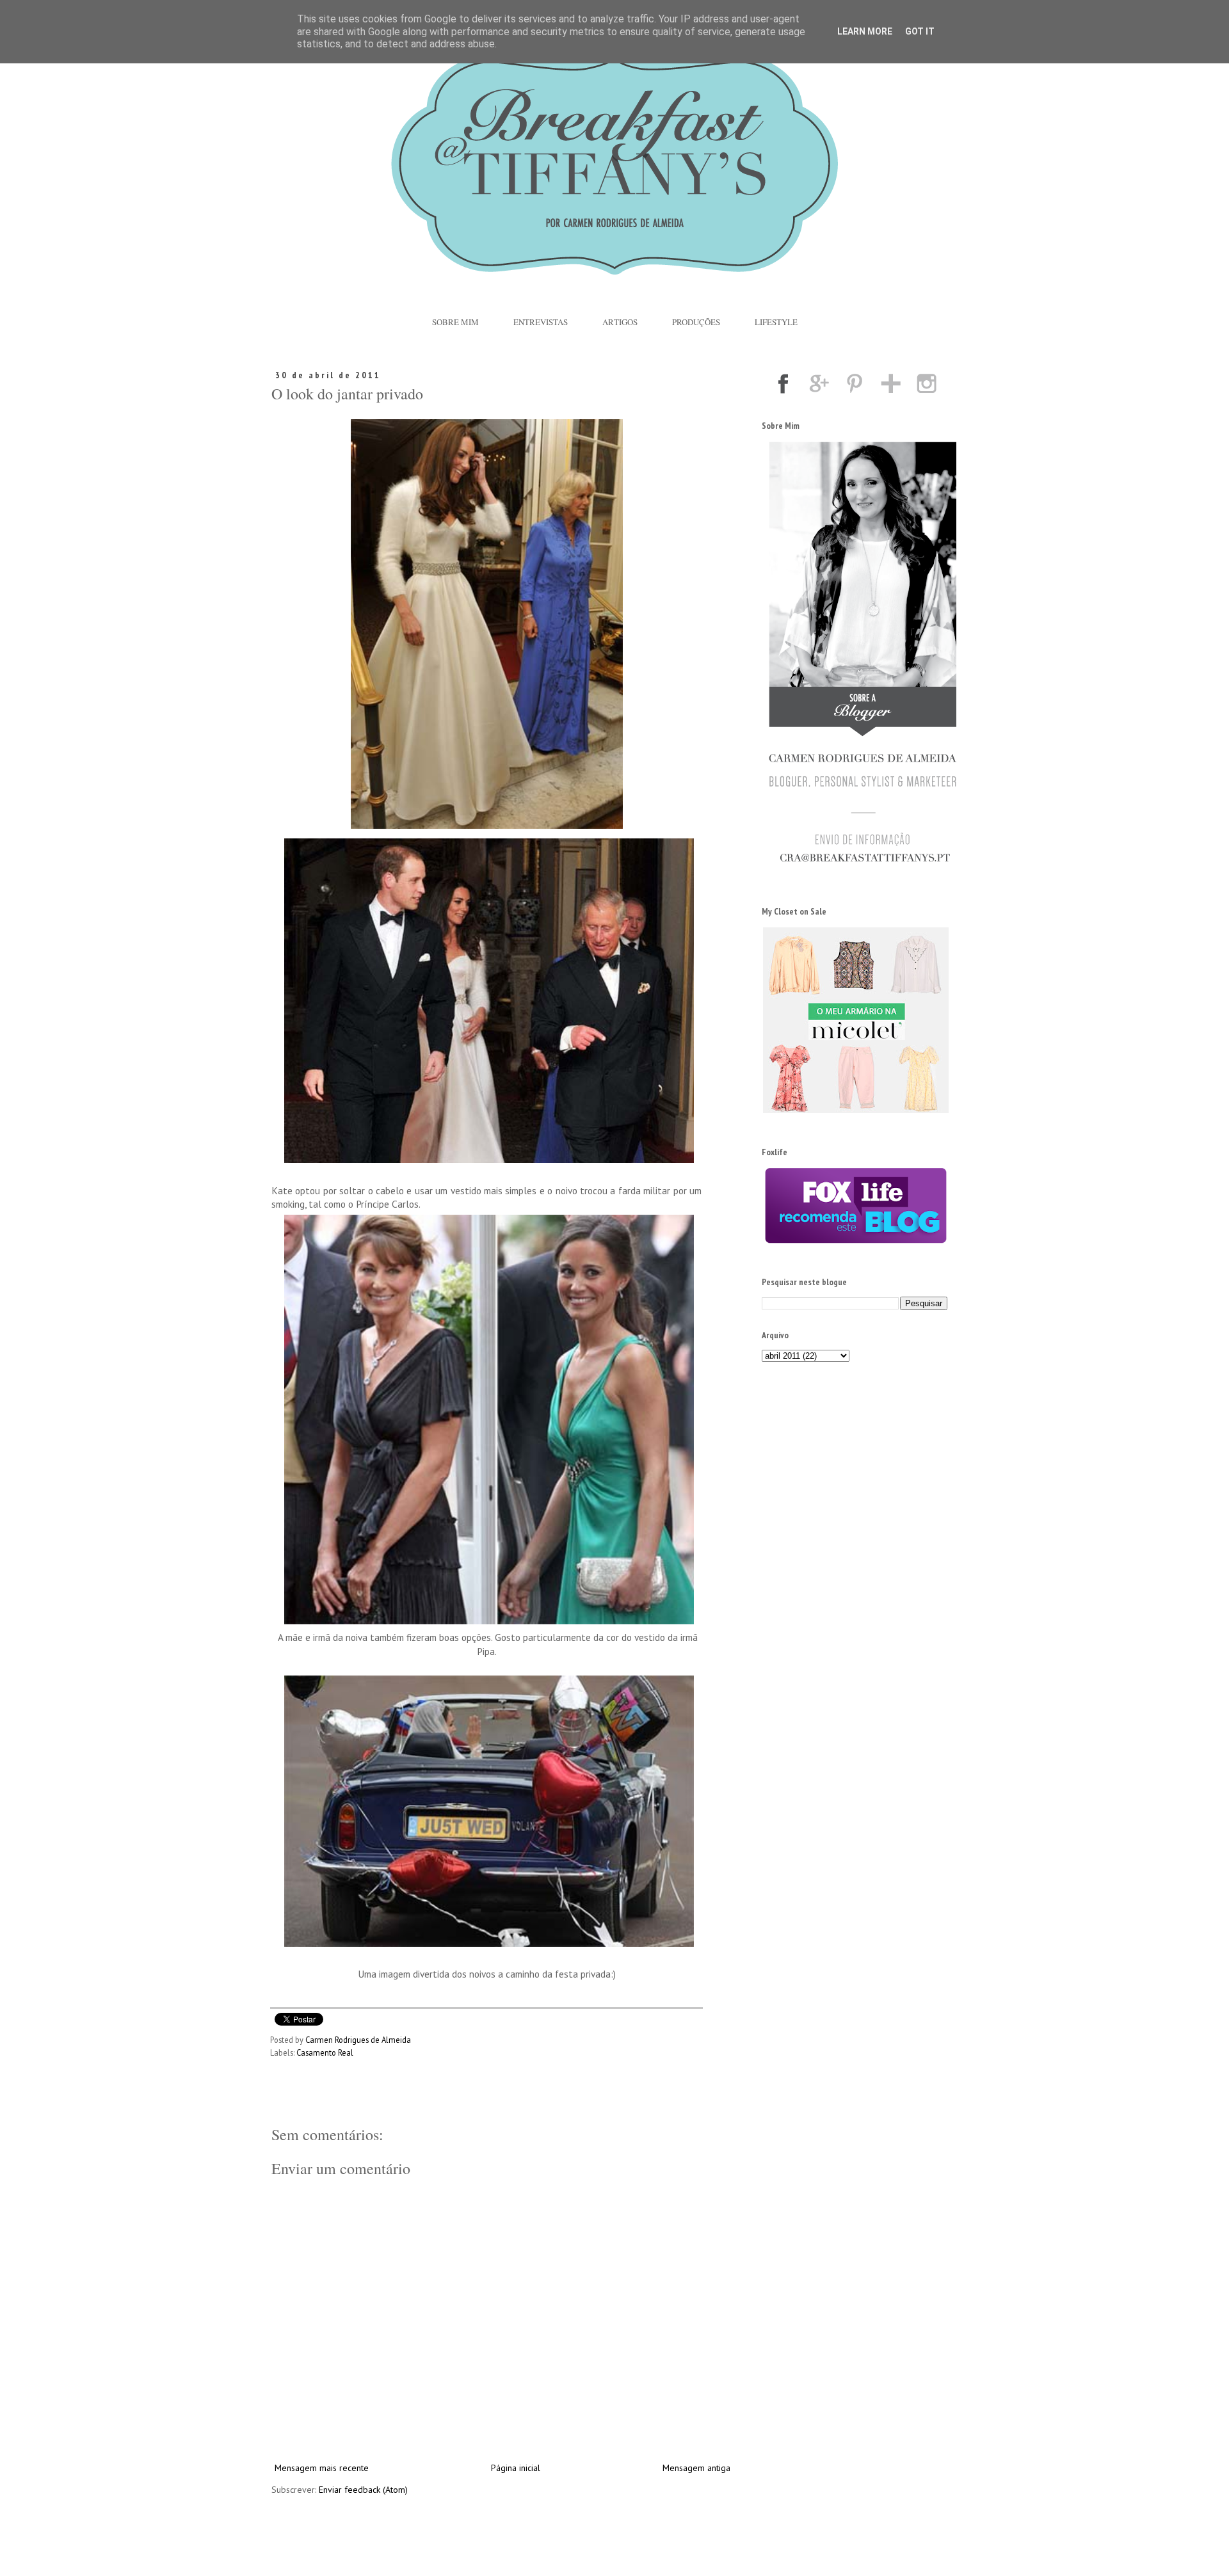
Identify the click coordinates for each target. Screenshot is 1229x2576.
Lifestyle (776, 322)
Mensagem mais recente (322, 2468)
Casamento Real (325, 2052)
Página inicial (516, 2468)
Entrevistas (541, 322)
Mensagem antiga (696, 2468)
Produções (696, 322)
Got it (920, 31)
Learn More (865, 31)
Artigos (620, 322)
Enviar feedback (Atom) (363, 2490)
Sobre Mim (455, 322)
